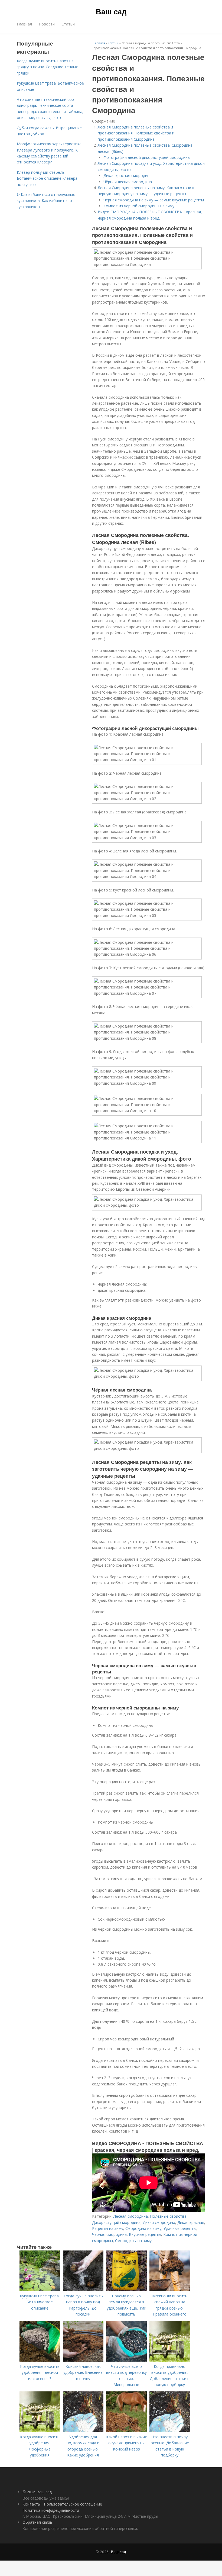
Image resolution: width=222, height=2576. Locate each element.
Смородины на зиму (133, 2241)
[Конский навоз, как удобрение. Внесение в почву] (83, 2360)
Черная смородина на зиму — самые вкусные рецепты (154, 200)
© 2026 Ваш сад (37, 2492)
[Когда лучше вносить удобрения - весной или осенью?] (40, 2360)
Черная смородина (109, 2234)
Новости (47, 24)
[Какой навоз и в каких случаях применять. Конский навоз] (126, 2431)
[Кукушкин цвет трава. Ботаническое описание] (40, 2290)
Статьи (68, 24)
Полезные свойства (168, 2216)
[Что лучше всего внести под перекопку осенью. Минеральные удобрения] (126, 2360)
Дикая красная (191, 2222)
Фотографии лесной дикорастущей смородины (147, 157)
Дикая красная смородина (128, 176)
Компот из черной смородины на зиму (139, 206)
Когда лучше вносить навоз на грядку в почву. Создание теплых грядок (47, 67)
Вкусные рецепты (145, 2234)
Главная (24, 24)
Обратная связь (37, 2522)
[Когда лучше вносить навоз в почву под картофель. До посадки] (83, 2290)
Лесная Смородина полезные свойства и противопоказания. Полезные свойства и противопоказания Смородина (136, 133)
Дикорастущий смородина (116, 2222)
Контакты (32, 2504)
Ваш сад (111, 11)
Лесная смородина (131, 2216)
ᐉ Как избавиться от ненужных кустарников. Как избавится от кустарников (46, 201)
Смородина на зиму (143, 2228)
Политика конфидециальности (51, 2510)
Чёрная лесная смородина (128, 182)
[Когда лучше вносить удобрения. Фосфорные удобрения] (40, 2431)
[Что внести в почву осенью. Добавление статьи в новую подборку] (170, 2431)
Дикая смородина (159, 2222)
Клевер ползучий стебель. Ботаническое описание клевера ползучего (47, 178)
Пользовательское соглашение (73, 2504)
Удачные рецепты (180, 2228)
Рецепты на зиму (108, 2228)
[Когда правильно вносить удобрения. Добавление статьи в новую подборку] (170, 2360)
